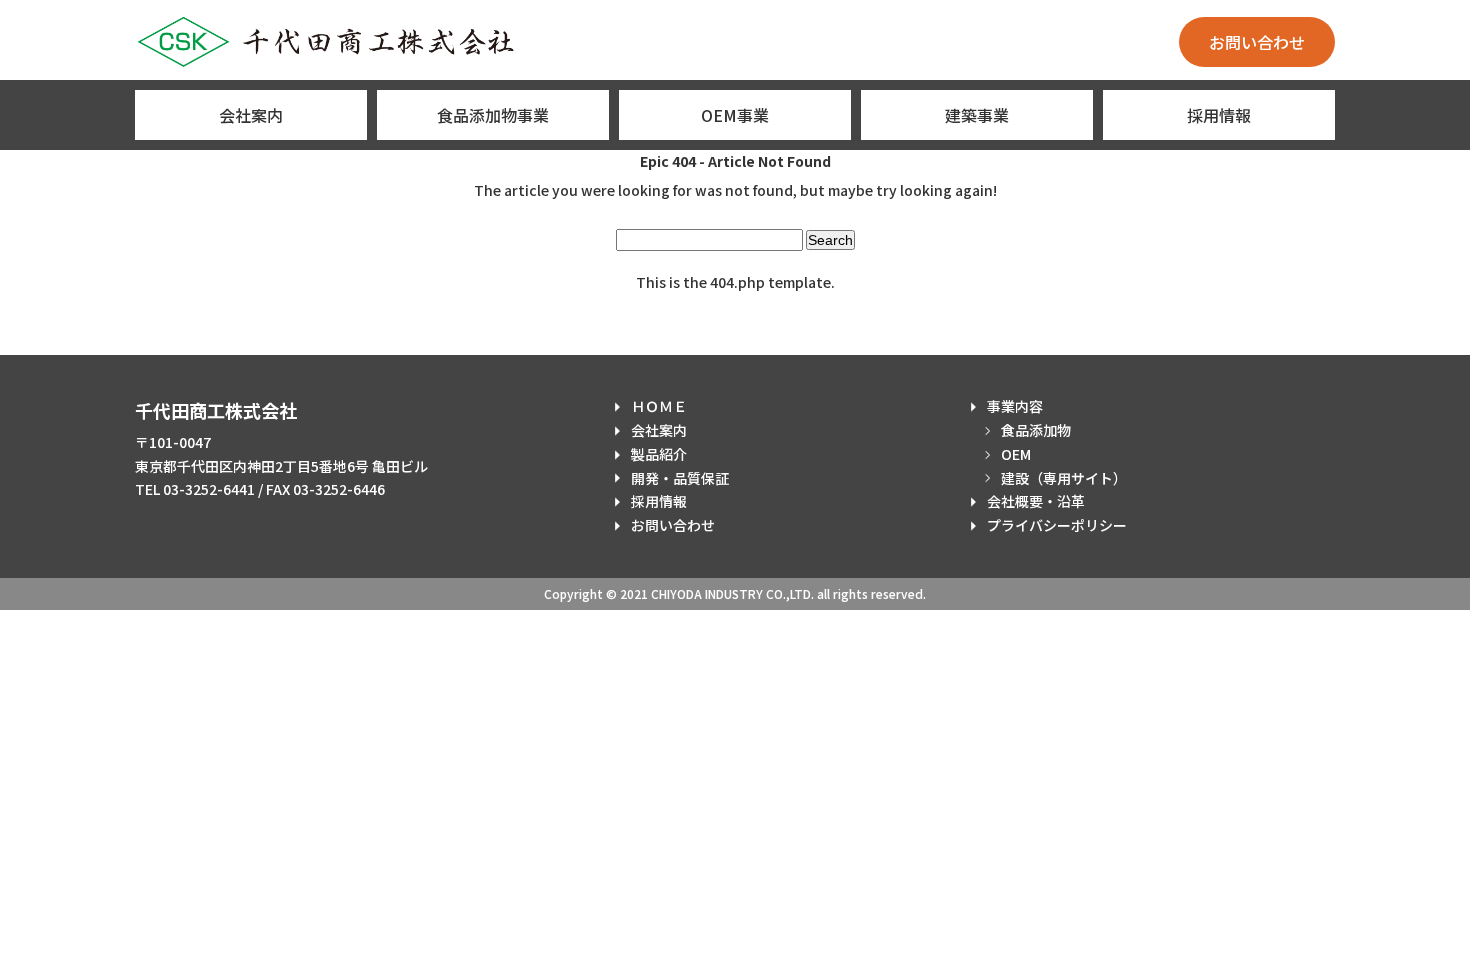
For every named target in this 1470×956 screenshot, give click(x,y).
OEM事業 (735, 115)
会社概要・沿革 (1036, 501)
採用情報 (1219, 115)
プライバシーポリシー (1057, 525)
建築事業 (977, 115)
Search (830, 240)
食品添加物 (1036, 430)
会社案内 (251, 115)
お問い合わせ (1257, 42)
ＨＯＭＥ (659, 406)
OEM (1016, 454)
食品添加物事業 (493, 115)
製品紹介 (659, 454)
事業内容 (1015, 406)
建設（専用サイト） (1064, 478)
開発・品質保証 (680, 478)
